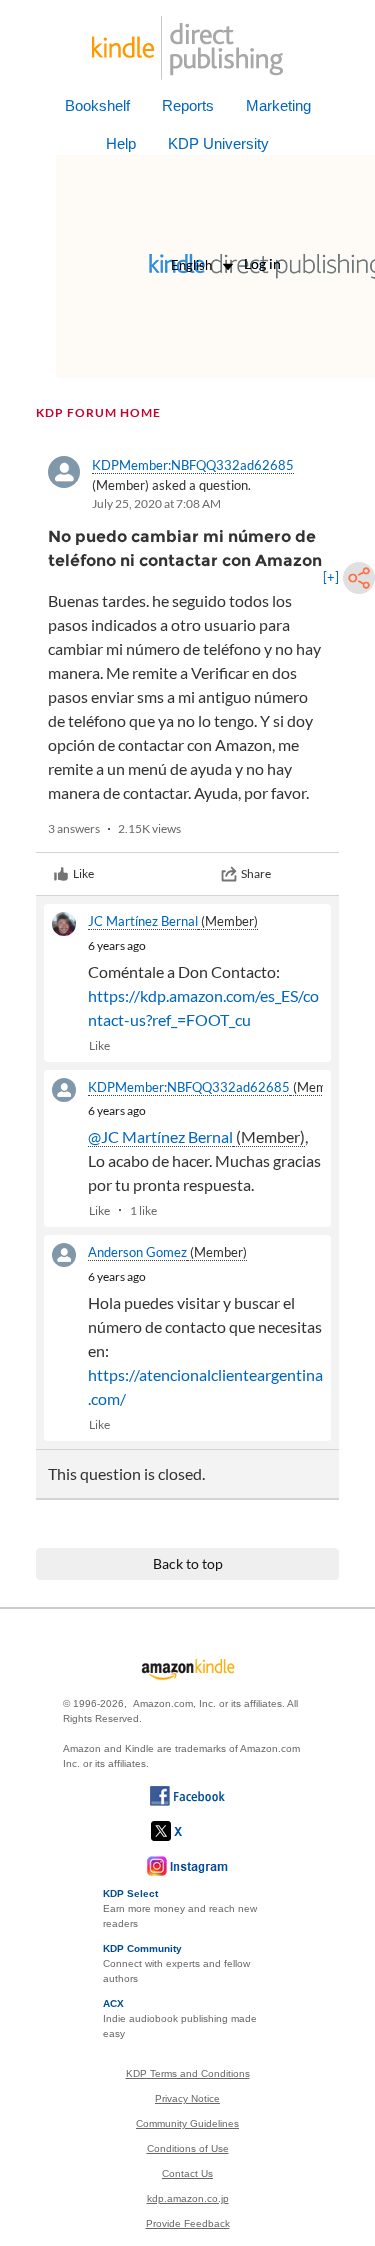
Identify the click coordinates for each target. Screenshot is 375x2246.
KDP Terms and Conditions (188, 2073)
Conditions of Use (188, 2148)
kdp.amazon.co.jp (188, 2198)
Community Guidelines (187, 2123)
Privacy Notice (187, 2098)
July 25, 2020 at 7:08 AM (156, 503)
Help (121, 143)
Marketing (278, 105)
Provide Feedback (188, 2223)
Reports (188, 105)
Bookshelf (97, 105)
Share (256, 873)
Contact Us (187, 2173)
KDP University (218, 143)
